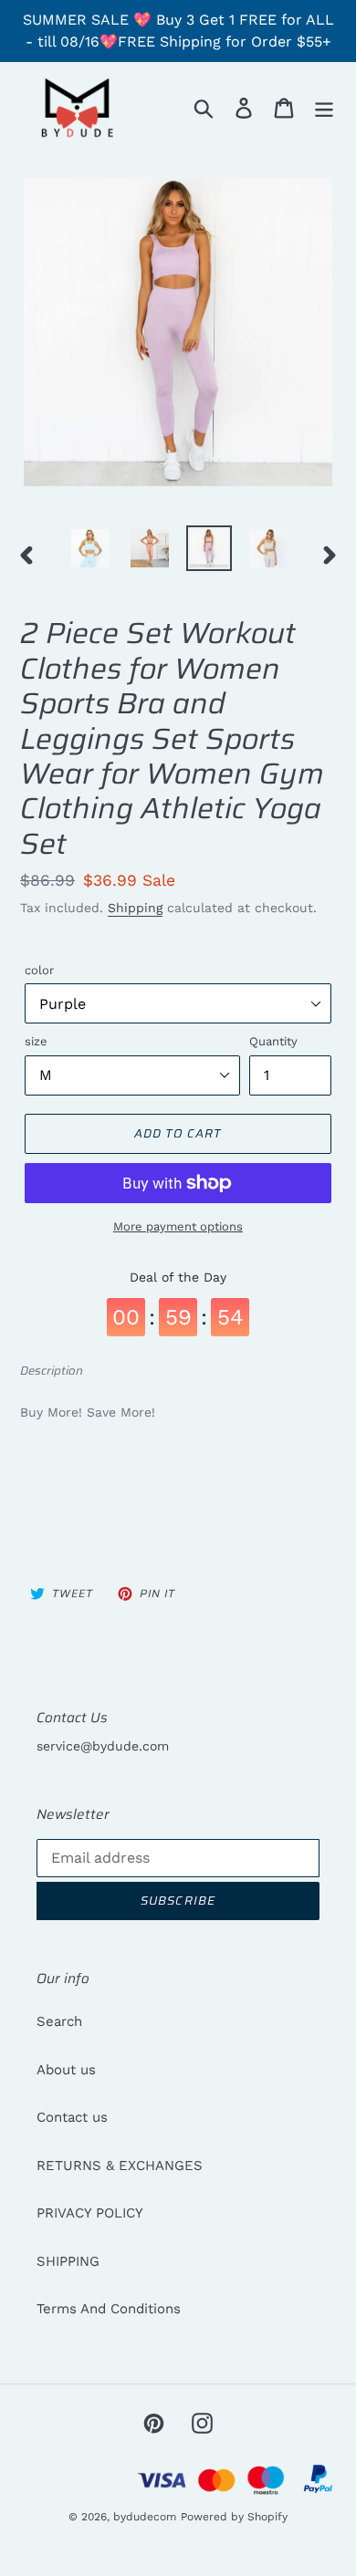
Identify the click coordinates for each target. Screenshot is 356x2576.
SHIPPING (68, 2261)
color (39, 970)
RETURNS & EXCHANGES (120, 2166)
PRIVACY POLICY (90, 2213)
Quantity (273, 1041)
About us (66, 2070)
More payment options (178, 1226)
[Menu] (324, 108)
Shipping (135, 908)
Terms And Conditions (109, 2309)
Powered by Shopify (234, 2517)
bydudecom (145, 2517)
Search (59, 2021)
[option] (91, 548)
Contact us (72, 2117)
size (36, 1041)
